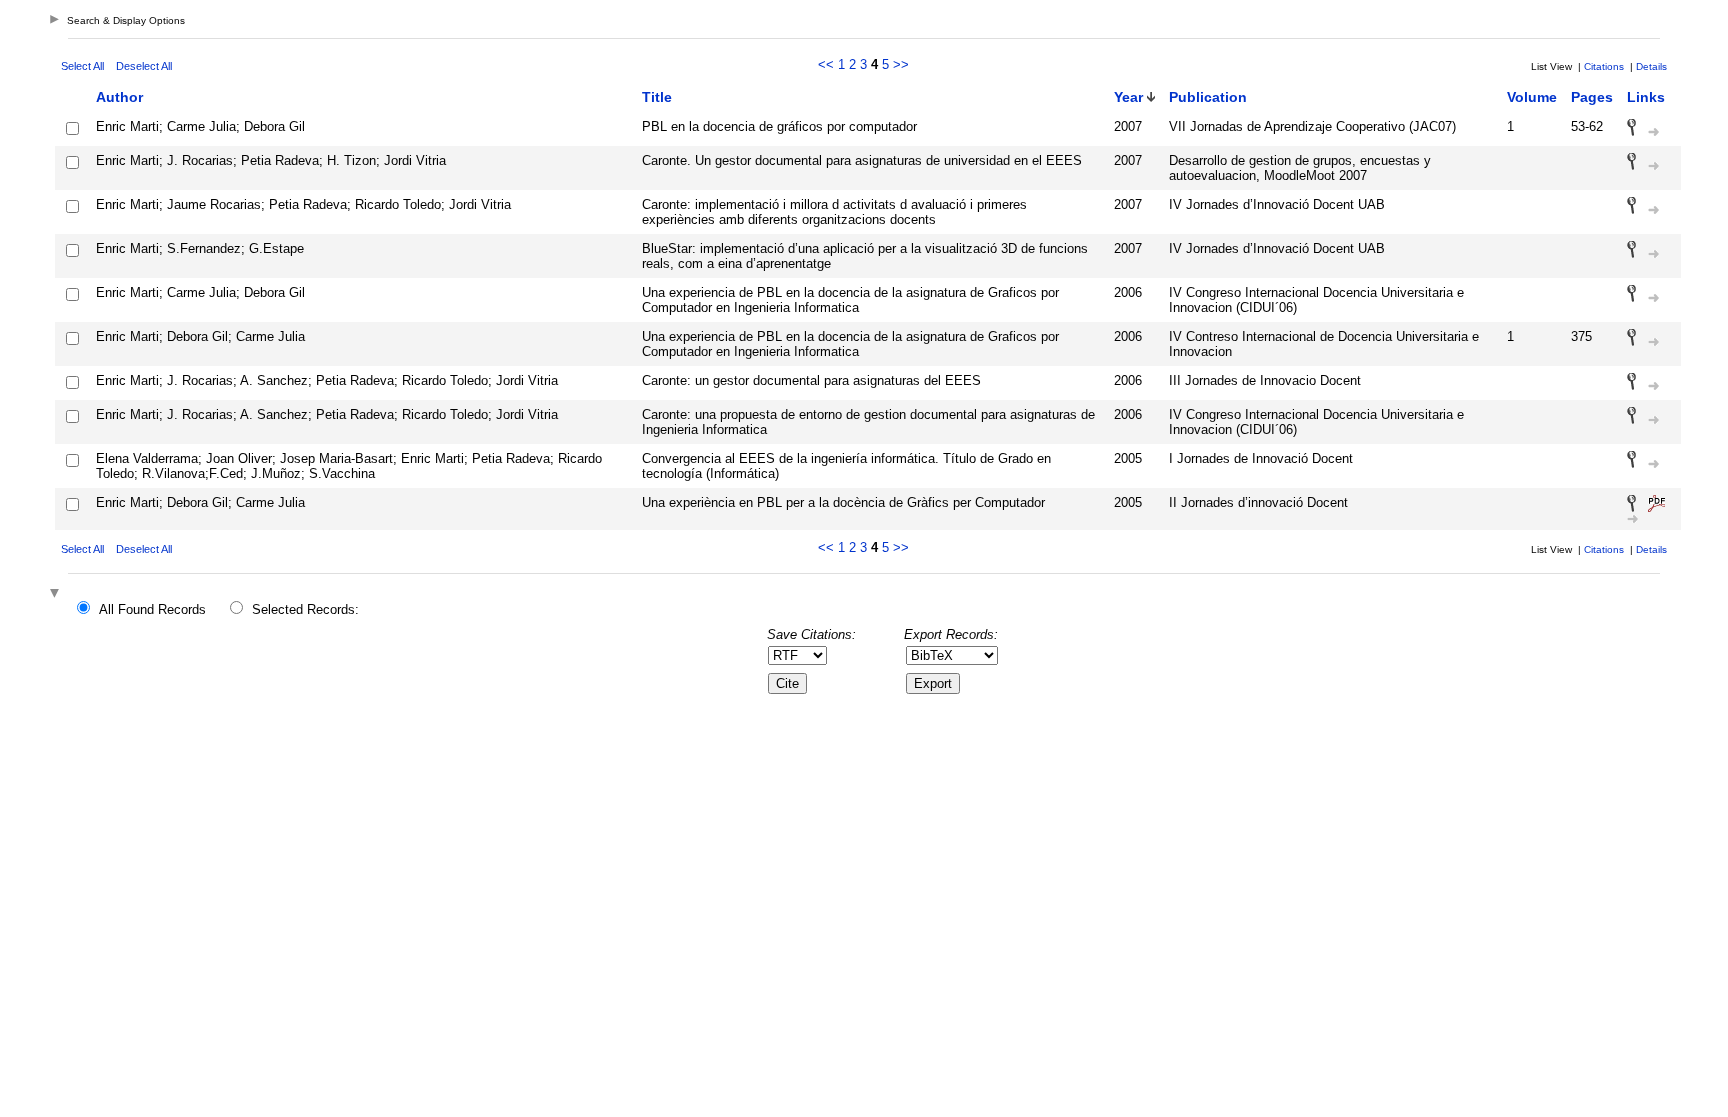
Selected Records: (305, 609)
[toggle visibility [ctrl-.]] (57, 594)
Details (1651, 66)
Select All (82, 66)
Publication (1208, 97)
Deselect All (144, 66)
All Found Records (152, 609)
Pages (1592, 97)
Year (1128, 97)
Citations (1604, 66)
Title (657, 97)
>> (901, 64)
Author (119, 97)
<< (826, 64)
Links (1646, 97)
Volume (1532, 97)
